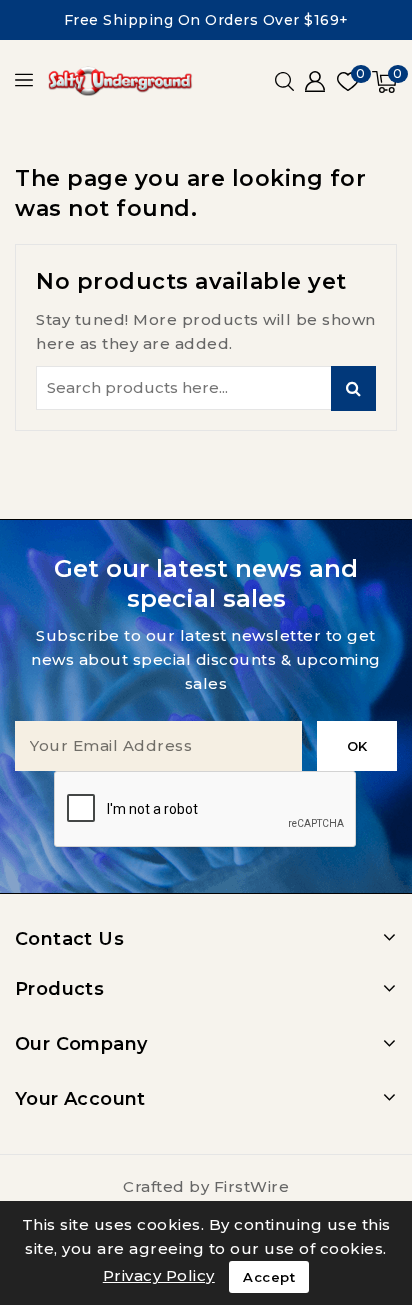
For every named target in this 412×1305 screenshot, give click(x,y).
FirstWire (252, 1186)
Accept (269, 1277)
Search (353, 388)
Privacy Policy (159, 1275)
